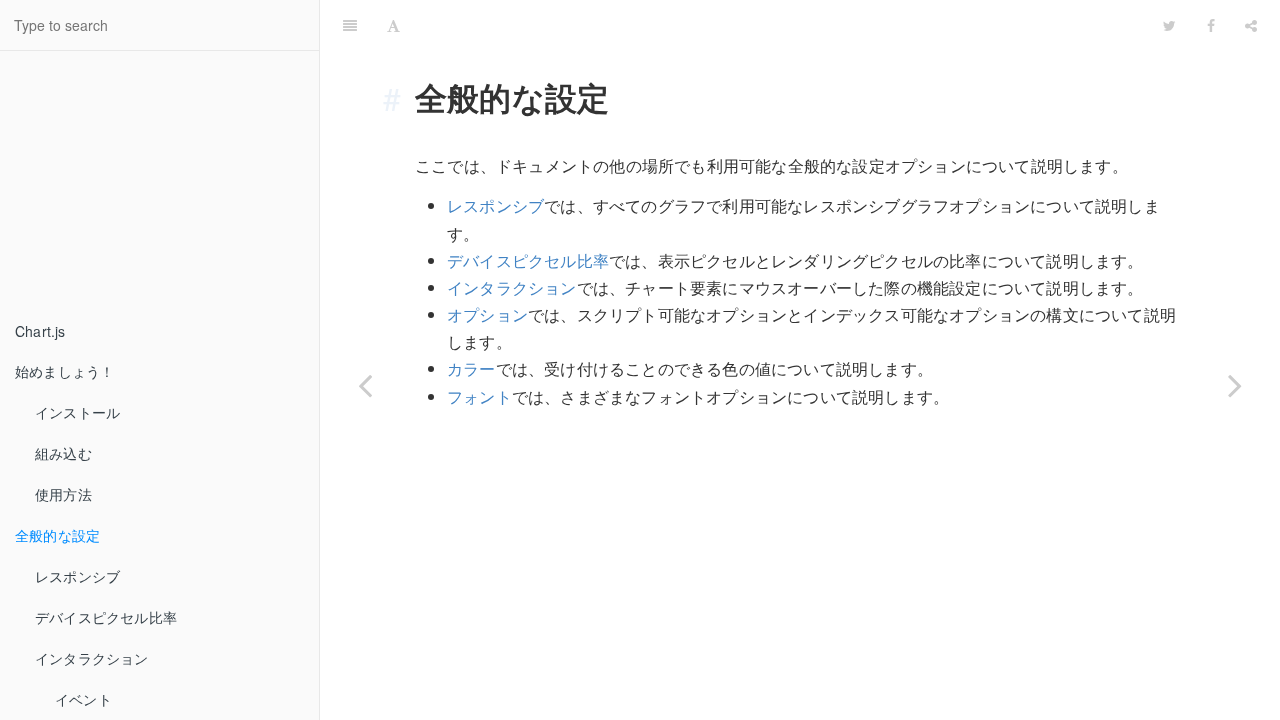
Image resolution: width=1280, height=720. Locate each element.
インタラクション (92, 658)
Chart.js (40, 331)
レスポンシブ (77, 576)
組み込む (63, 453)
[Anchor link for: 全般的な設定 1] (711, 25)
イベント (83, 699)
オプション (487, 314)
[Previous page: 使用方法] (365, 385)
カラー (471, 368)
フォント (479, 396)
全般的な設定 (57, 535)
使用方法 (63, 494)
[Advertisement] (150, 186)
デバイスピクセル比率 (106, 617)
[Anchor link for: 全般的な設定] (400, 97)
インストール (77, 412)
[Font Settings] (393, 25)
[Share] (1251, 25)
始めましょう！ (64, 371)
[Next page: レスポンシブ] (1235, 385)
